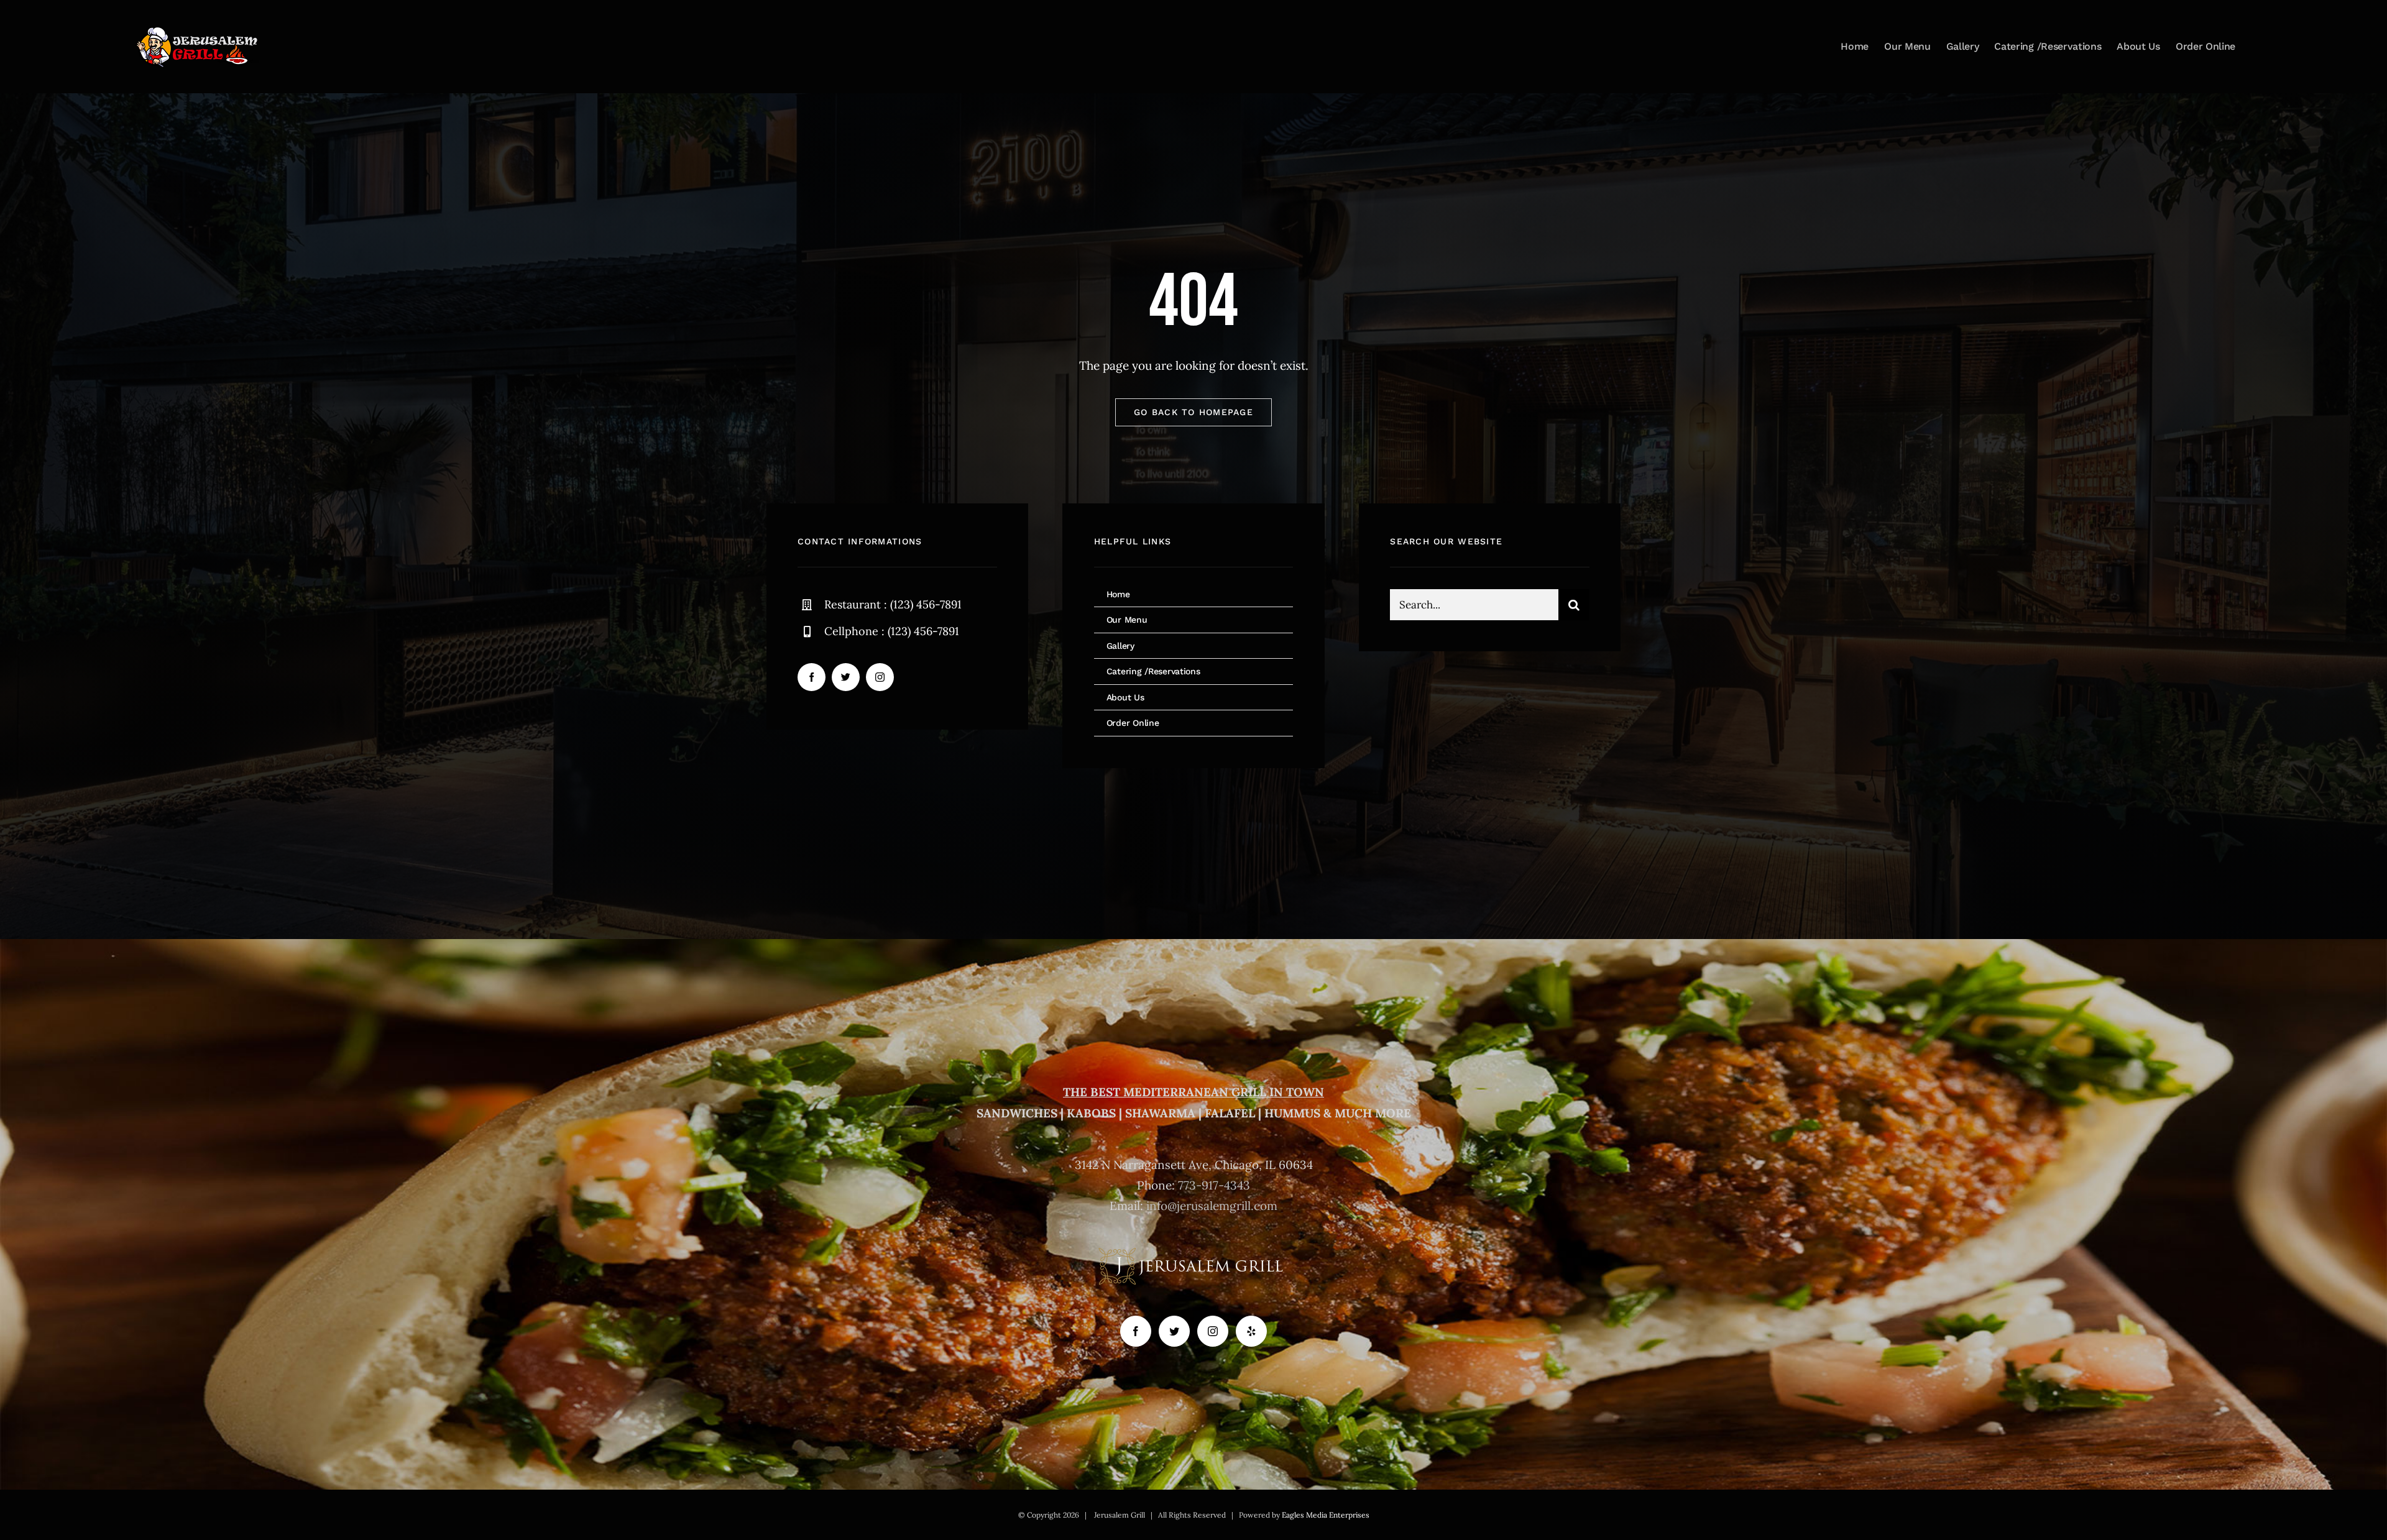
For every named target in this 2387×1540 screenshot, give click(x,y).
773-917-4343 (1214, 1185)
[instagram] (880, 677)
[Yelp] (1251, 1331)
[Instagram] (1213, 1331)
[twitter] (846, 677)
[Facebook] (1136, 1331)
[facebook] (812, 677)
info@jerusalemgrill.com (1212, 1206)
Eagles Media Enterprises (1326, 1515)
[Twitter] (1174, 1331)
